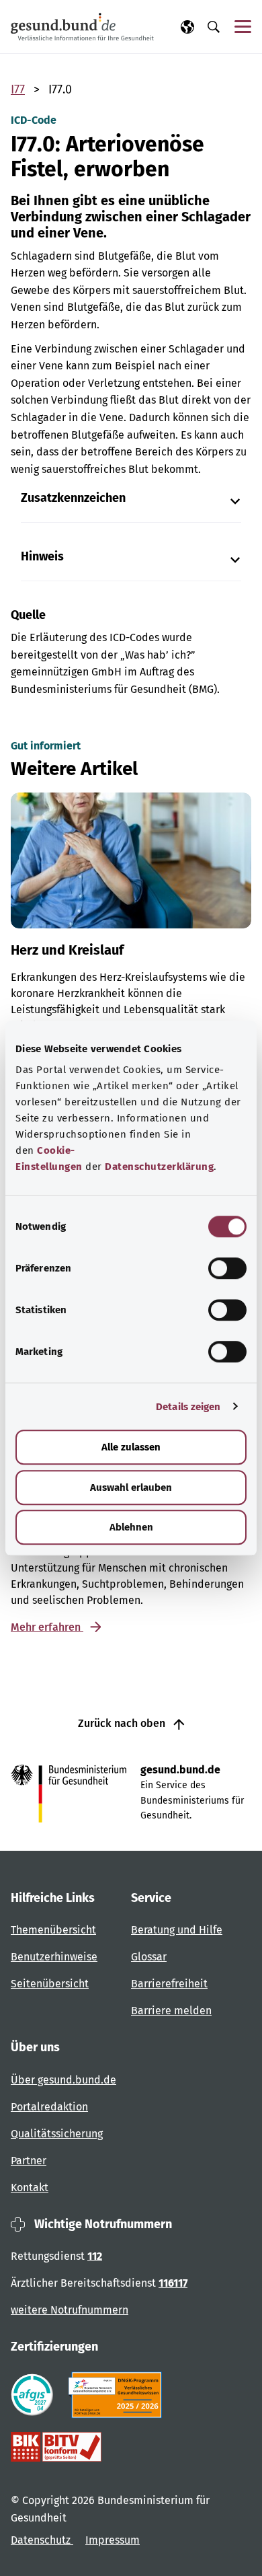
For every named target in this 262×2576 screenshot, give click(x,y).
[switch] (227, 1268)
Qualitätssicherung (57, 2134)
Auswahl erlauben (131, 1487)
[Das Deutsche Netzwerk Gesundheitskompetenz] (118, 2395)
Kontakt (30, 2187)
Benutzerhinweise (54, 1957)
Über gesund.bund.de (63, 2080)
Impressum (113, 2540)
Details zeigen (188, 1407)
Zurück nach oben (123, 1723)
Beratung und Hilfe (177, 1930)
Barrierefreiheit (169, 1984)
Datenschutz (42, 2540)
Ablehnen (131, 1527)
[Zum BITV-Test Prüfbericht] (56, 2447)
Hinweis (42, 557)
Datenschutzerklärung (159, 1167)
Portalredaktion (49, 2107)
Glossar (149, 1957)
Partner (29, 2161)
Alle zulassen (131, 1447)
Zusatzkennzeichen (73, 498)
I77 (18, 89)
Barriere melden (171, 2011)
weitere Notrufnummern (70, 2310)
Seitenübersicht (50, 1984)
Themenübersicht (53, 1930)
